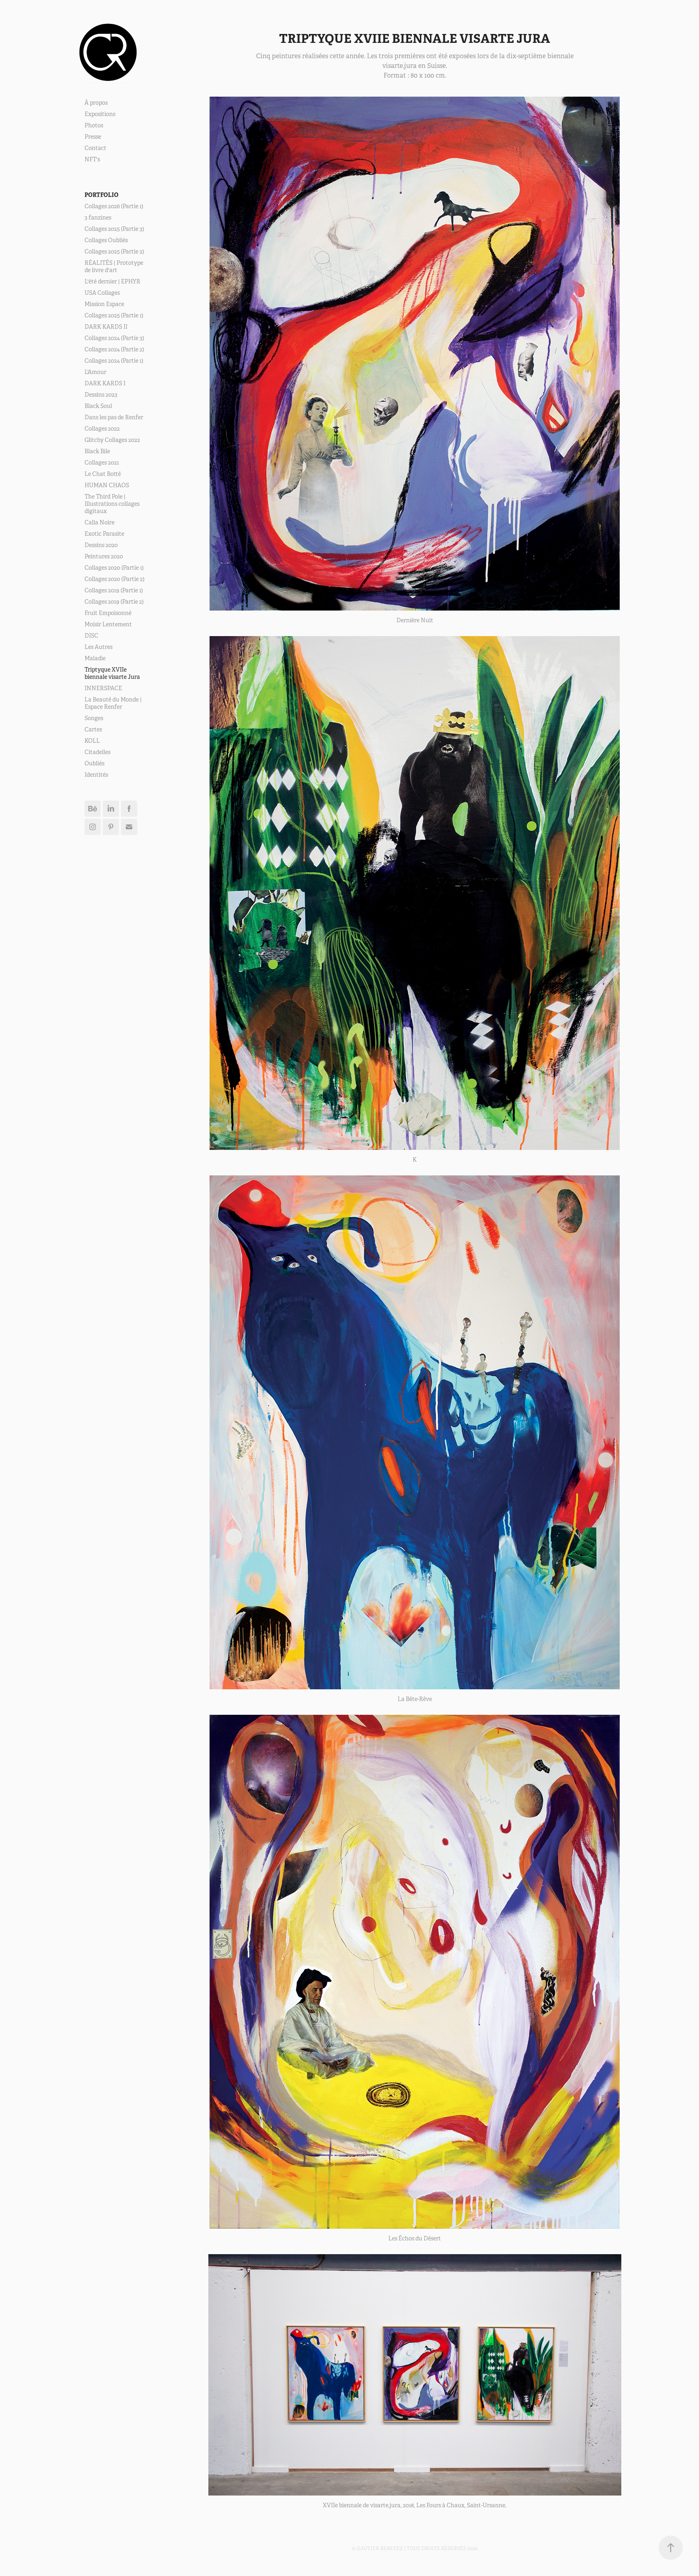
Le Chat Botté (103, 474)
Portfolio (102, 195)
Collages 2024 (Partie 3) (114, 338)
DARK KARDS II (106, 327)
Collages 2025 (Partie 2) (114, 251)
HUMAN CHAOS (107, 485)
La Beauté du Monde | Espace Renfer (113, 703)
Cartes (93, 729)
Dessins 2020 (101, 545)
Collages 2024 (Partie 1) (114, 361)
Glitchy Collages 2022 (112, 440)
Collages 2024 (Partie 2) (114, 349)
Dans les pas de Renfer (114, 417)
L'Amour (95, 372)
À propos (96, 103)
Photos (94, 125)
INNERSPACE (103, 688)
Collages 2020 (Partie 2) (114, 579)
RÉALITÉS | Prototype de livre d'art (114, 266)
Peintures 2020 (104, 556)
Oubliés (94, 763)
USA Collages (102, 293)
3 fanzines (98, 218)
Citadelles (97, 752)
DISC (91, 636)
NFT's (92, 159)
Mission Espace (104, 304)
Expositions (100, 114)
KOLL (92, 741)
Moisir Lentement (108, 624)
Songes (94, 718)
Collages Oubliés (106, 240)
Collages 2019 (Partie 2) (114, 602)
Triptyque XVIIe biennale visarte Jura (112, 673)
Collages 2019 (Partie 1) (114, 590)
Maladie (95, 658)
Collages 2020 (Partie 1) (114, 568)
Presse (93, 137)
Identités (96, 775)
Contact (95, 148)
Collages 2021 (102, 463)
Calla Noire (100, 522)
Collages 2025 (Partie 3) (114, 229)
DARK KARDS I (105, 383)
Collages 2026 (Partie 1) (114, 206)
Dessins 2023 (101, 395)
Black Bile (97, 451)
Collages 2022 (102, 429)
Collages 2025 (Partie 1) (114, 315)
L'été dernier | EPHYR (112, 281)
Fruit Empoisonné (108, 613)
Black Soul (98, 406)
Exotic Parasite (104, 534)
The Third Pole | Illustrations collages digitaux (112, 504)
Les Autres (98, 647)
